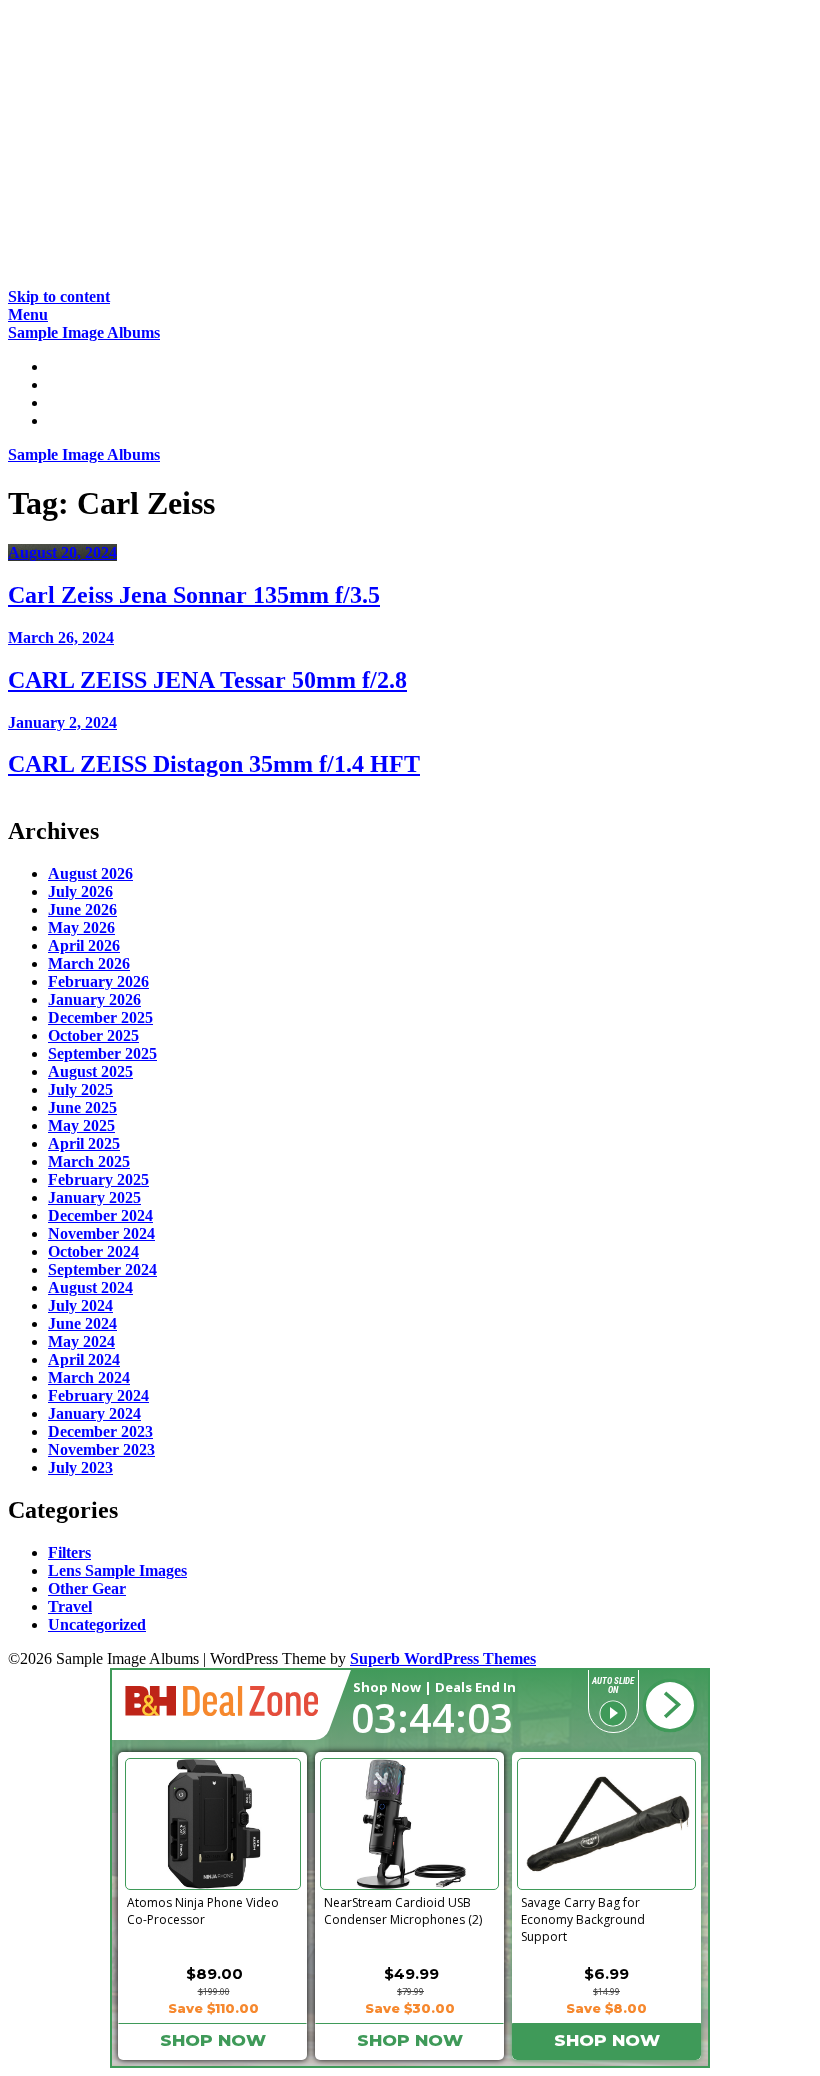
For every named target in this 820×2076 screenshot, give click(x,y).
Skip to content (59, 296)
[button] (669, 1705)
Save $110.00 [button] (213, 2008)
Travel (70, 1606)
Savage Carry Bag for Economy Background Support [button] (583, 1916)
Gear (65, 402)
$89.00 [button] (214, 1973)
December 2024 (100, 1215)
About (69, 420)
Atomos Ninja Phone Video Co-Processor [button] (203, 1911)
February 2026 (98, 981)
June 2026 (82, 909)
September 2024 (102, 1269)
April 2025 (84, 1143)
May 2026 (81, 927)
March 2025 (89, 1161)
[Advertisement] (410, 148)
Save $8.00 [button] (606, 2008)
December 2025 (100, 1017)
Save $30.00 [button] (410, 2008)
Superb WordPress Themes (443, 1658)
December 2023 (100, 1431)
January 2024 (94, 1413)
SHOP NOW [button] (213, 2040)
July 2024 (80, 1305)
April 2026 (84, 945)
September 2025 (102, 1053)
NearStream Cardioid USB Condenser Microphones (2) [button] (403, 1911)
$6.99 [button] (606, 1973)
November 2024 (101, 1233)
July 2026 (80, 891)
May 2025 (81, 1125)
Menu (28, 314)
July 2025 (80, 1089)
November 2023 (101, 1449)
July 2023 (80, 1467)
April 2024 (84, 1359)
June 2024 (82, 1323)
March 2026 (89, 963)
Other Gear (87, 1588)
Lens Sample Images (117, 1570)
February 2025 (98, 1179)
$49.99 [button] (411, 1973)
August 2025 (90, 1071)
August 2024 (90, 1287)
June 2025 (82, 1107)
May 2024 (81, 1341)
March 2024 (89, 1377)
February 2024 (98, 1395)
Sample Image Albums (84, 332)
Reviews (76, 384)
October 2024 (93, 1251)
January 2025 (94, 1197)
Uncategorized (97, 1624)
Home (68, 366)
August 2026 (90, 873)
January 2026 (94, 999)
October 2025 (93, 1035)
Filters (69, 1552)
